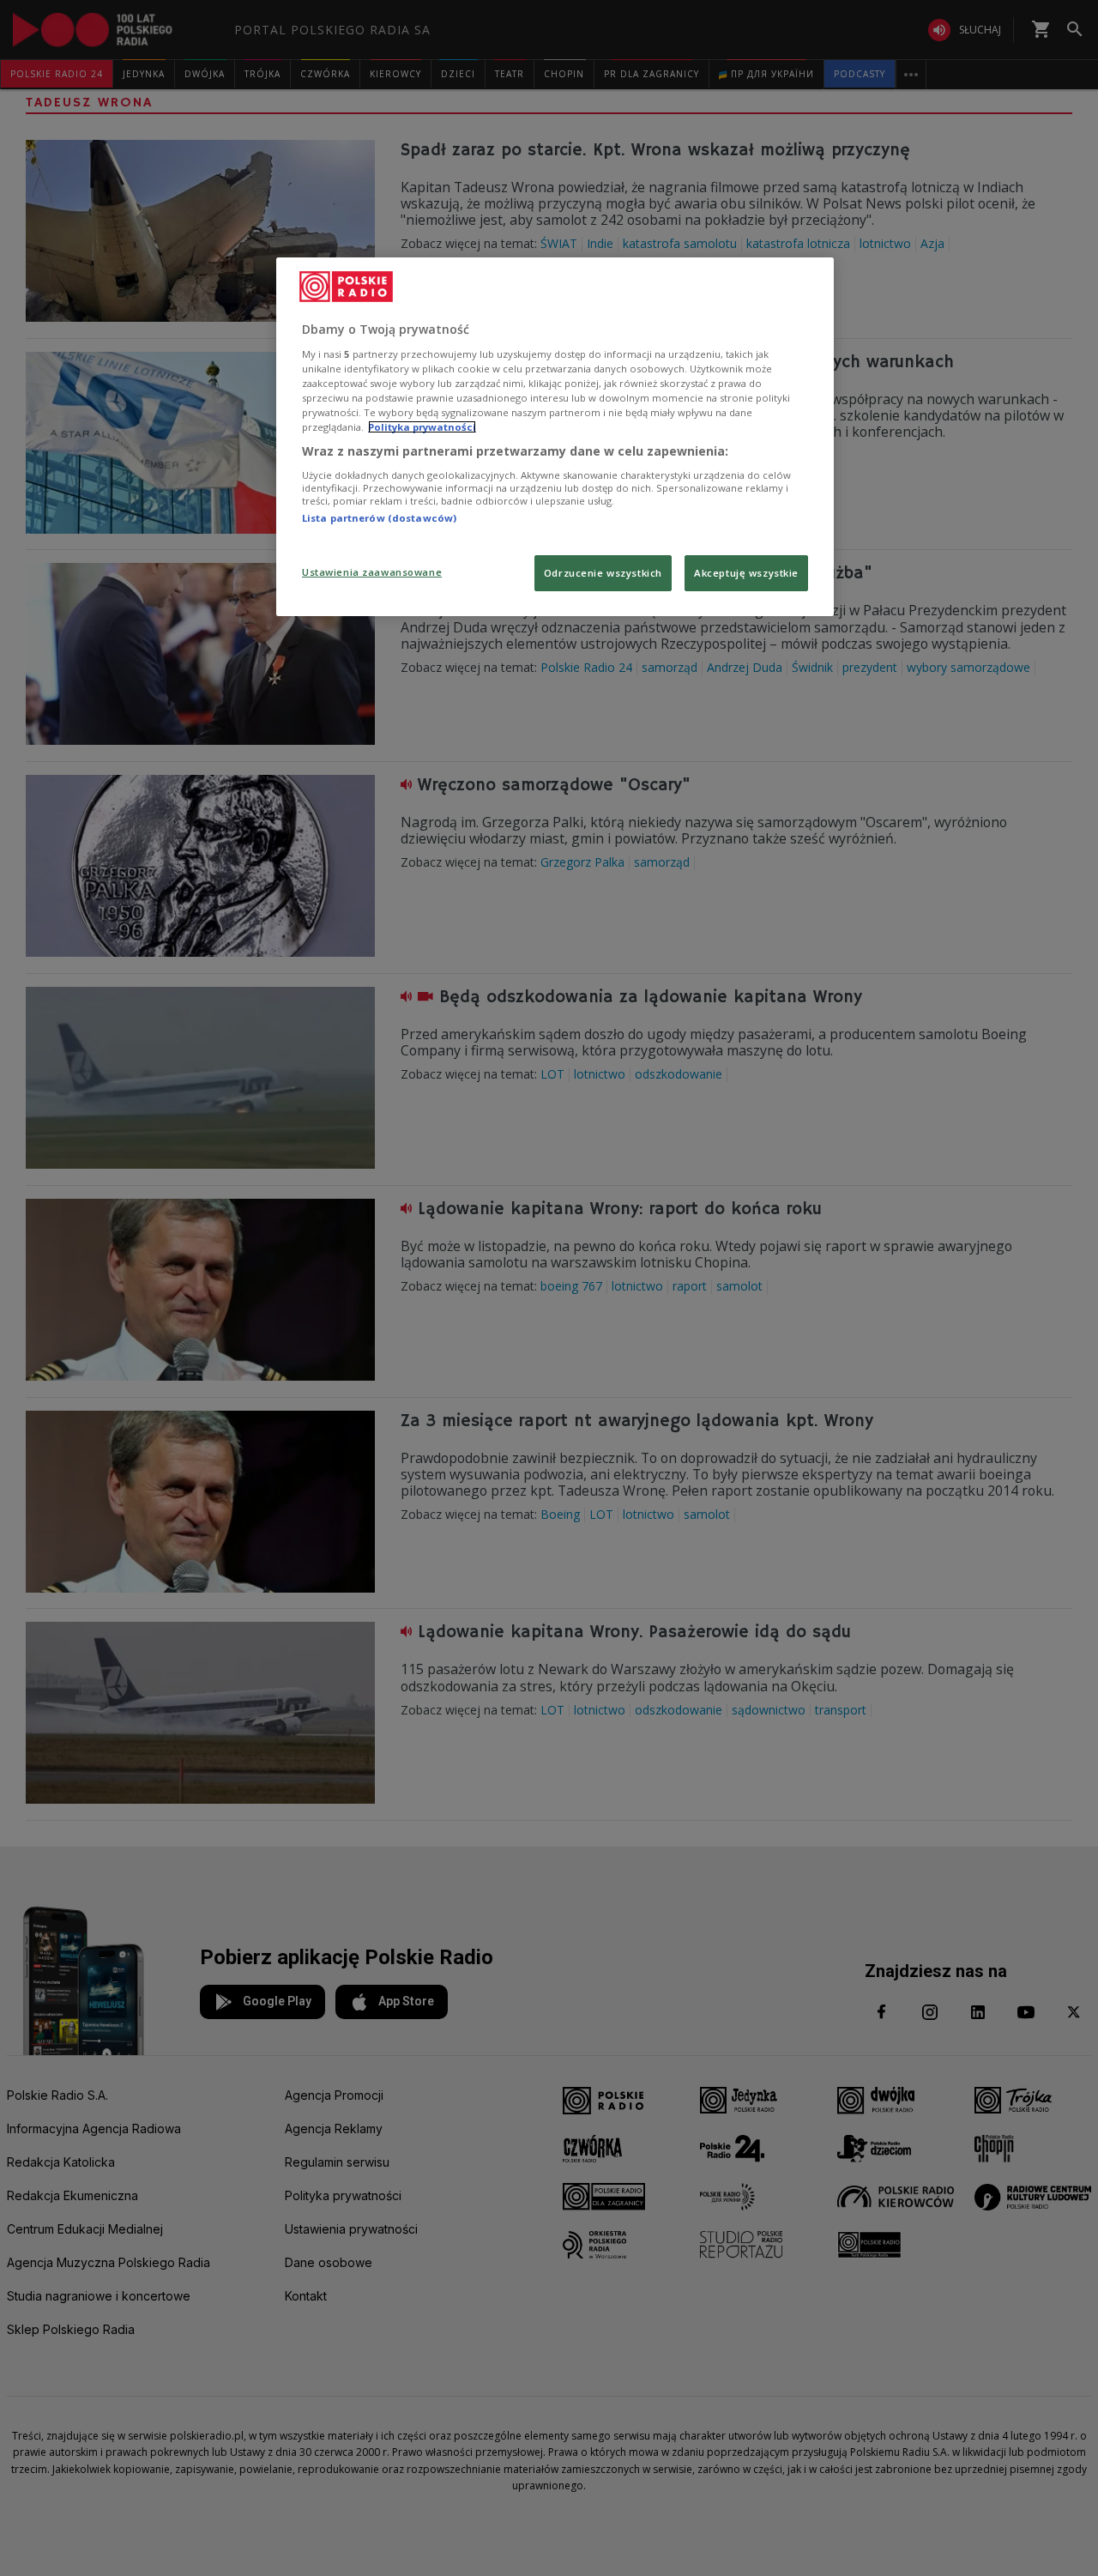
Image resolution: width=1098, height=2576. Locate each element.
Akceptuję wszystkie (746, 573)
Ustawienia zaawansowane (372, 572)
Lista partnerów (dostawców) (379, 518)
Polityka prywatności (422, 427)
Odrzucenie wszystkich (603, 573)
